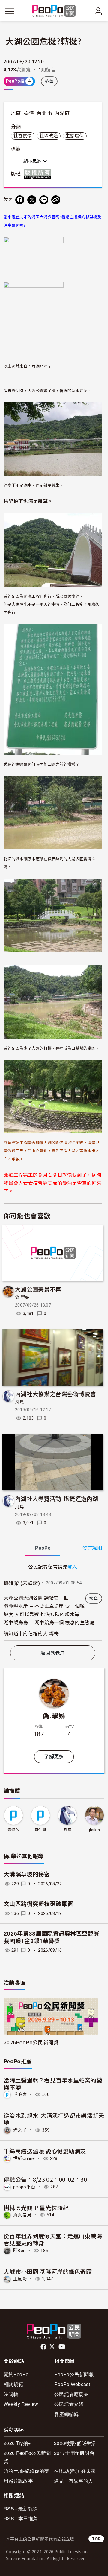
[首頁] (54, 11)
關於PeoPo (16, 2374)
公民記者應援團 (71, 2394)
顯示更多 (33, 161)
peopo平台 (24, 2187)
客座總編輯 (67, 2414)
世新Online (24, 2158)
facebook (44, 2347)
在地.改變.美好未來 (75, 2471)
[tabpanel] (53, 1602)
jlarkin (94, 1830)
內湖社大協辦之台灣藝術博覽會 (55, 1394)
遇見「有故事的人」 (76, 2481)
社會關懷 (23, 136)
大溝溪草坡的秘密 (27, 1874)
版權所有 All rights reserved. (39, 174)
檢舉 (49, 81)
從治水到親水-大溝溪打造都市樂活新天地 (54, 2119)
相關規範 (13, 2384)
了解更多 (54, 1757)
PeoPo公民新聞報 (74, 2374)
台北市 (44, 113)
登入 (72, 1566)
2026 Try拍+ (17, 2443)
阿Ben (19, 2251)
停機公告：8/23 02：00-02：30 (45, 2179)
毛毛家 (20, 2094)
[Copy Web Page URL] (56, 200)
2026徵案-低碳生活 (75, 2443)
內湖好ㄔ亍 (42, 366)
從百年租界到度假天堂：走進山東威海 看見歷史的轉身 (53, 2239)
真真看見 (22, 2215)
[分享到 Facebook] (20, 200)
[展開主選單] (10, 11)
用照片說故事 (18, 2481)
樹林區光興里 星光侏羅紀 (36, 2208)
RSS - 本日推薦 (21, 2518)
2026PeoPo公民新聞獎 (31, 2042)
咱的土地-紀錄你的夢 (26, 2471)
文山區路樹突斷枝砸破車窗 (38, 1904)
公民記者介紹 (69, 2404)
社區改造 (49, 136)
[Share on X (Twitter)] (32, 200)
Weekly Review (21, 2404)
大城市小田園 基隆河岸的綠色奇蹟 (48, 2271)
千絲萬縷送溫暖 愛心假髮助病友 (45, 2151)
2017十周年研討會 (74, 2453)
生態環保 (75, 136)
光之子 (20, 2130)
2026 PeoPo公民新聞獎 (27, 2457)
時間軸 (11, 2394)
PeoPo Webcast (72, 2384)
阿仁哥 (40, 1830)
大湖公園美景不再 (38, 1289)
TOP (96, 2539)
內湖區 (62, 113)
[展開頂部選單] (98, 11)
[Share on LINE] (44, 200)
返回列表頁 (53, 1653)
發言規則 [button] (92, 1548)
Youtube (62, 2347)
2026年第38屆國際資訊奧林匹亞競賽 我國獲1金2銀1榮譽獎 (51, 1937)
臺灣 (29, 113)
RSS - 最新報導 (21, 2509)
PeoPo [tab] (43, 1548)
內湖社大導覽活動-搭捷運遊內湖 (57, 1498)
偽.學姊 (22, 1298)
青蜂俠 (13, 1830)
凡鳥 (20, 1402)
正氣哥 (20, 2279)
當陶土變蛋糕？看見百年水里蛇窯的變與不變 (53, 2084)
